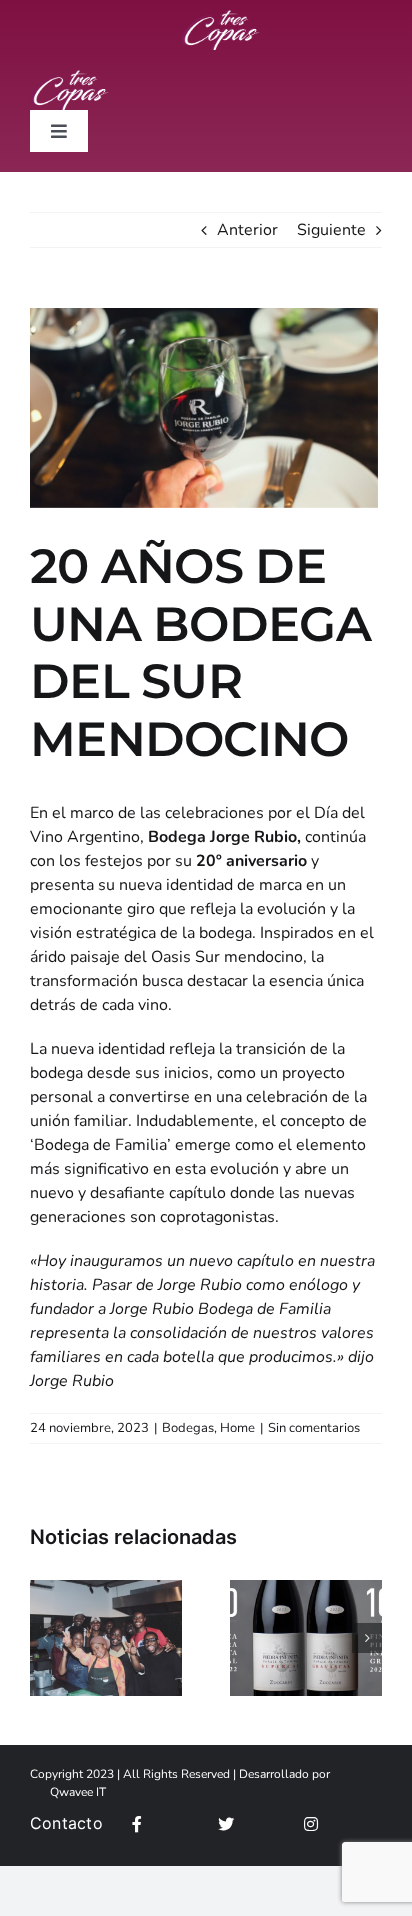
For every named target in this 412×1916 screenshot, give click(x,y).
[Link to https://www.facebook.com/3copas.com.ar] (169, 1824)
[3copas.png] (221, 18)
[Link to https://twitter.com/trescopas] (255, 1824)
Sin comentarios (314, 1428)
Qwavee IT (78, 1792)
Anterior (247, 230)
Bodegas (188, 1428)
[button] (45, 1638)
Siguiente (331, 230)
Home (237, 1428)
